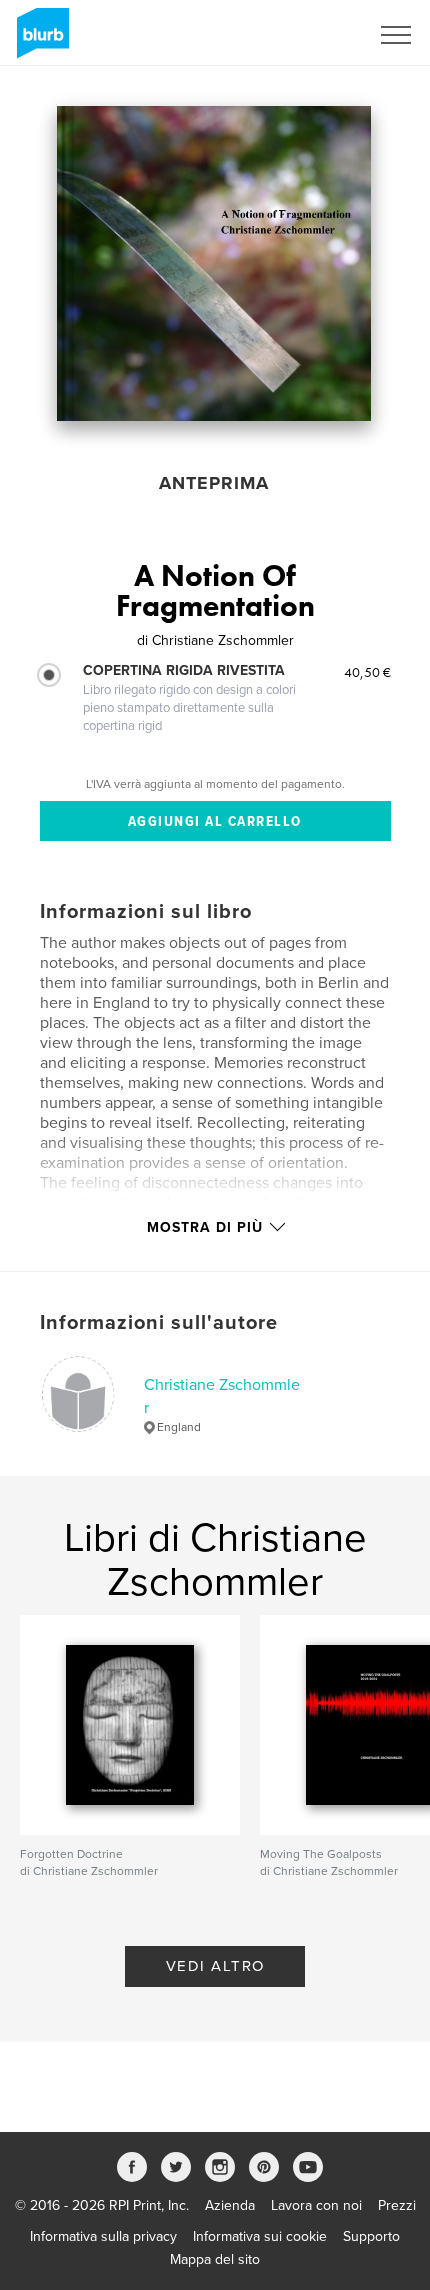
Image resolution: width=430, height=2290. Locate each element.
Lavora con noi (316, 2205)
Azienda (230, 2205)
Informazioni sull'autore (159, 1323)
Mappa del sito (215, 2259)
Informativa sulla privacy (103, 2236)
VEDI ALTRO (215, 1966)
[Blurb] (39, 41)
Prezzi (397, 2205)
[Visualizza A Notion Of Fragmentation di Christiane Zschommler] (214, 263)
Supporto (371, 2236)
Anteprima (214, 483)
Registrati (313, 35)
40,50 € (367, 672)
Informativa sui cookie (260, 2236)
